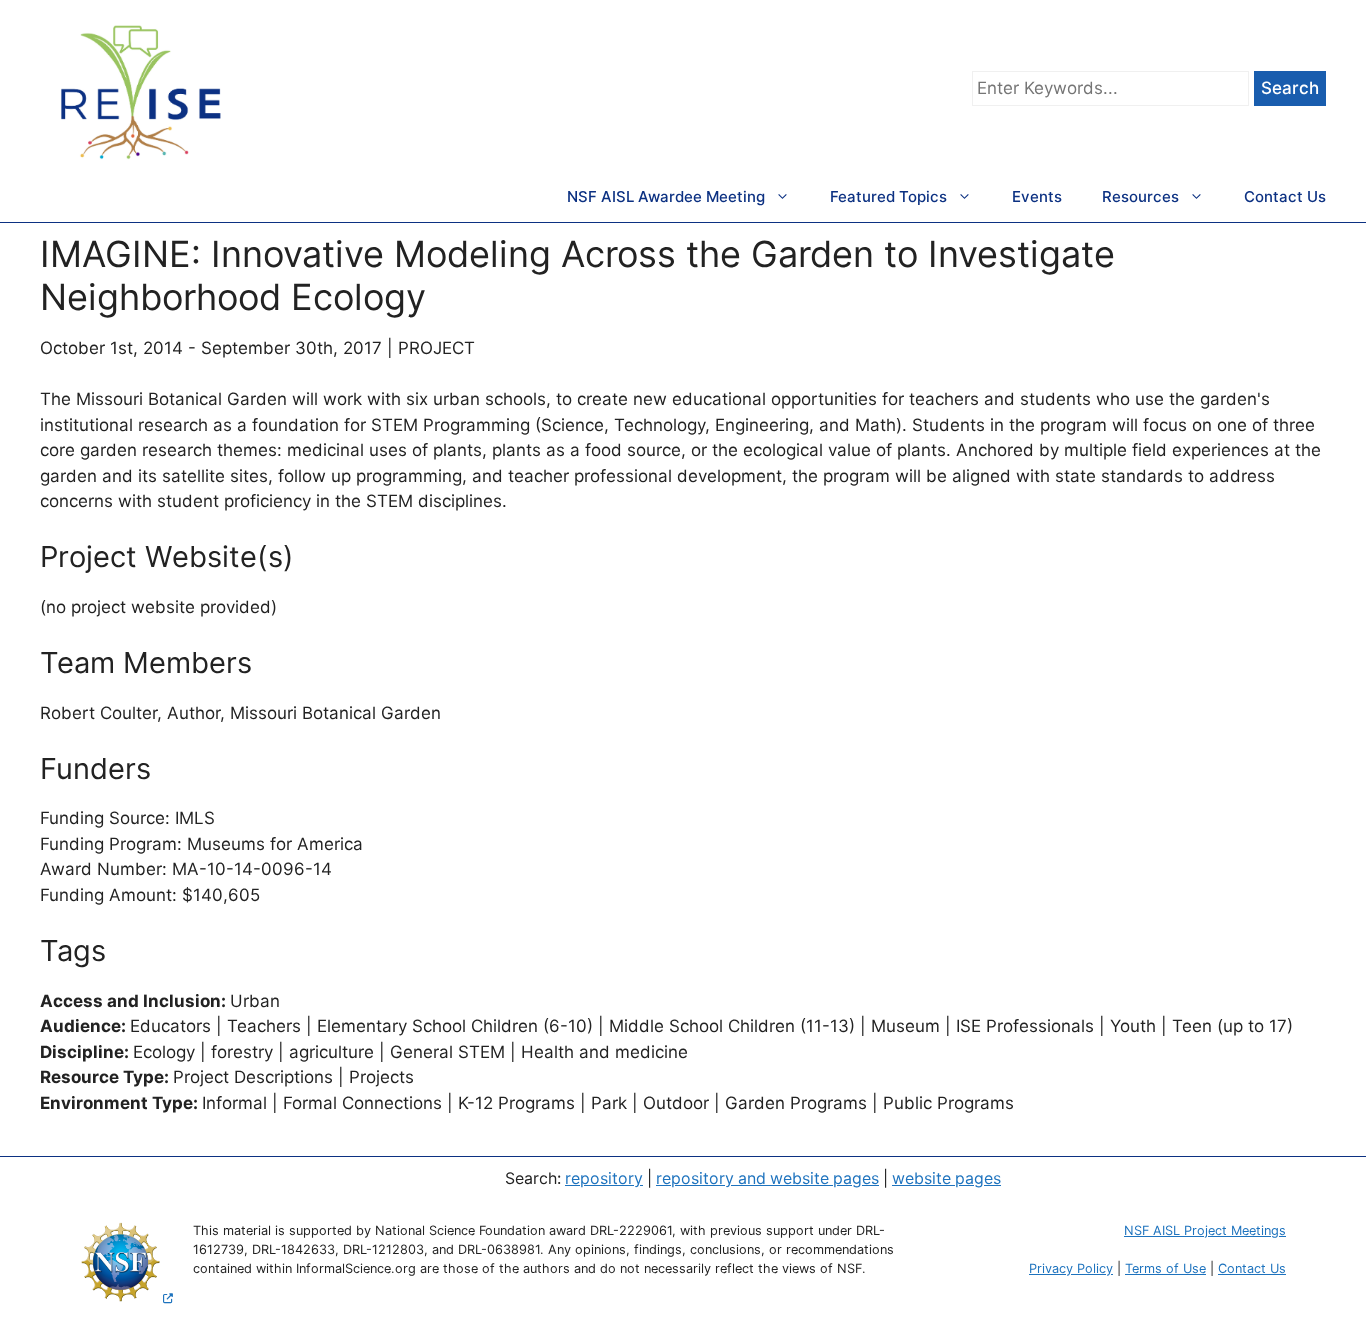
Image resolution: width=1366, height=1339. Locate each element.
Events (1037, 196)
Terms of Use (1165, 1268)
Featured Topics (888, 196)
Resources (1140, 196)
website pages (946, 1178)
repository (604, 1178)
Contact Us (1285, 196)
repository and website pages (767, 1178)
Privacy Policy (1071, 1268)
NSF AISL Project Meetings (1205, 1230)
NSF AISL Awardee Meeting (666, 196)
